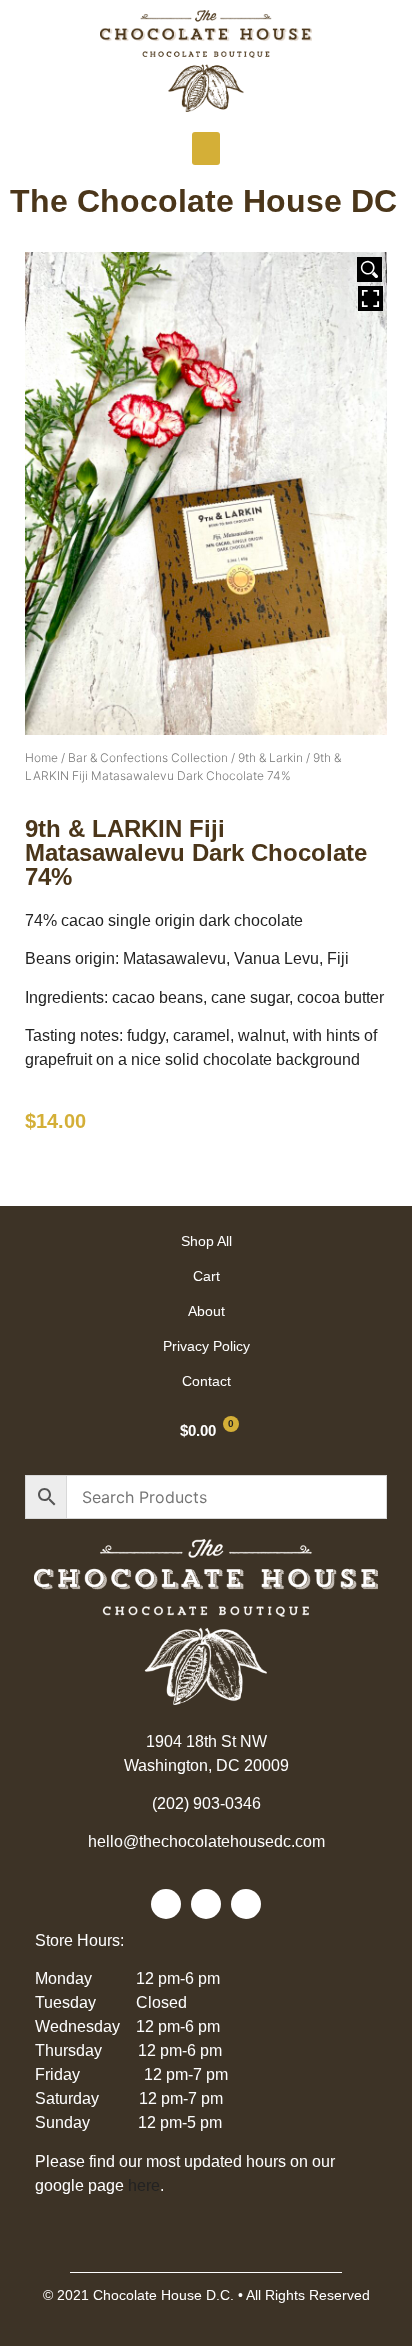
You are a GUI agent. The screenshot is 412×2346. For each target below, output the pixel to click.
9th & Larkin (270, 757)
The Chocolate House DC (203, 201)
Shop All (206, 1241)
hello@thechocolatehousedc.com (206, 1841)
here (144, 2185)
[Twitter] (206, 1904)
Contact (206, 1381)
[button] (206, 148)
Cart (206, 1276)
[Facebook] (166, 1904)
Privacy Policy (206, 1346)
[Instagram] (246, 1904)
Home (41, 757)
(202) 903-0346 (206, 1803)
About (206, 1311)
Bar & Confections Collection (148, 757)
